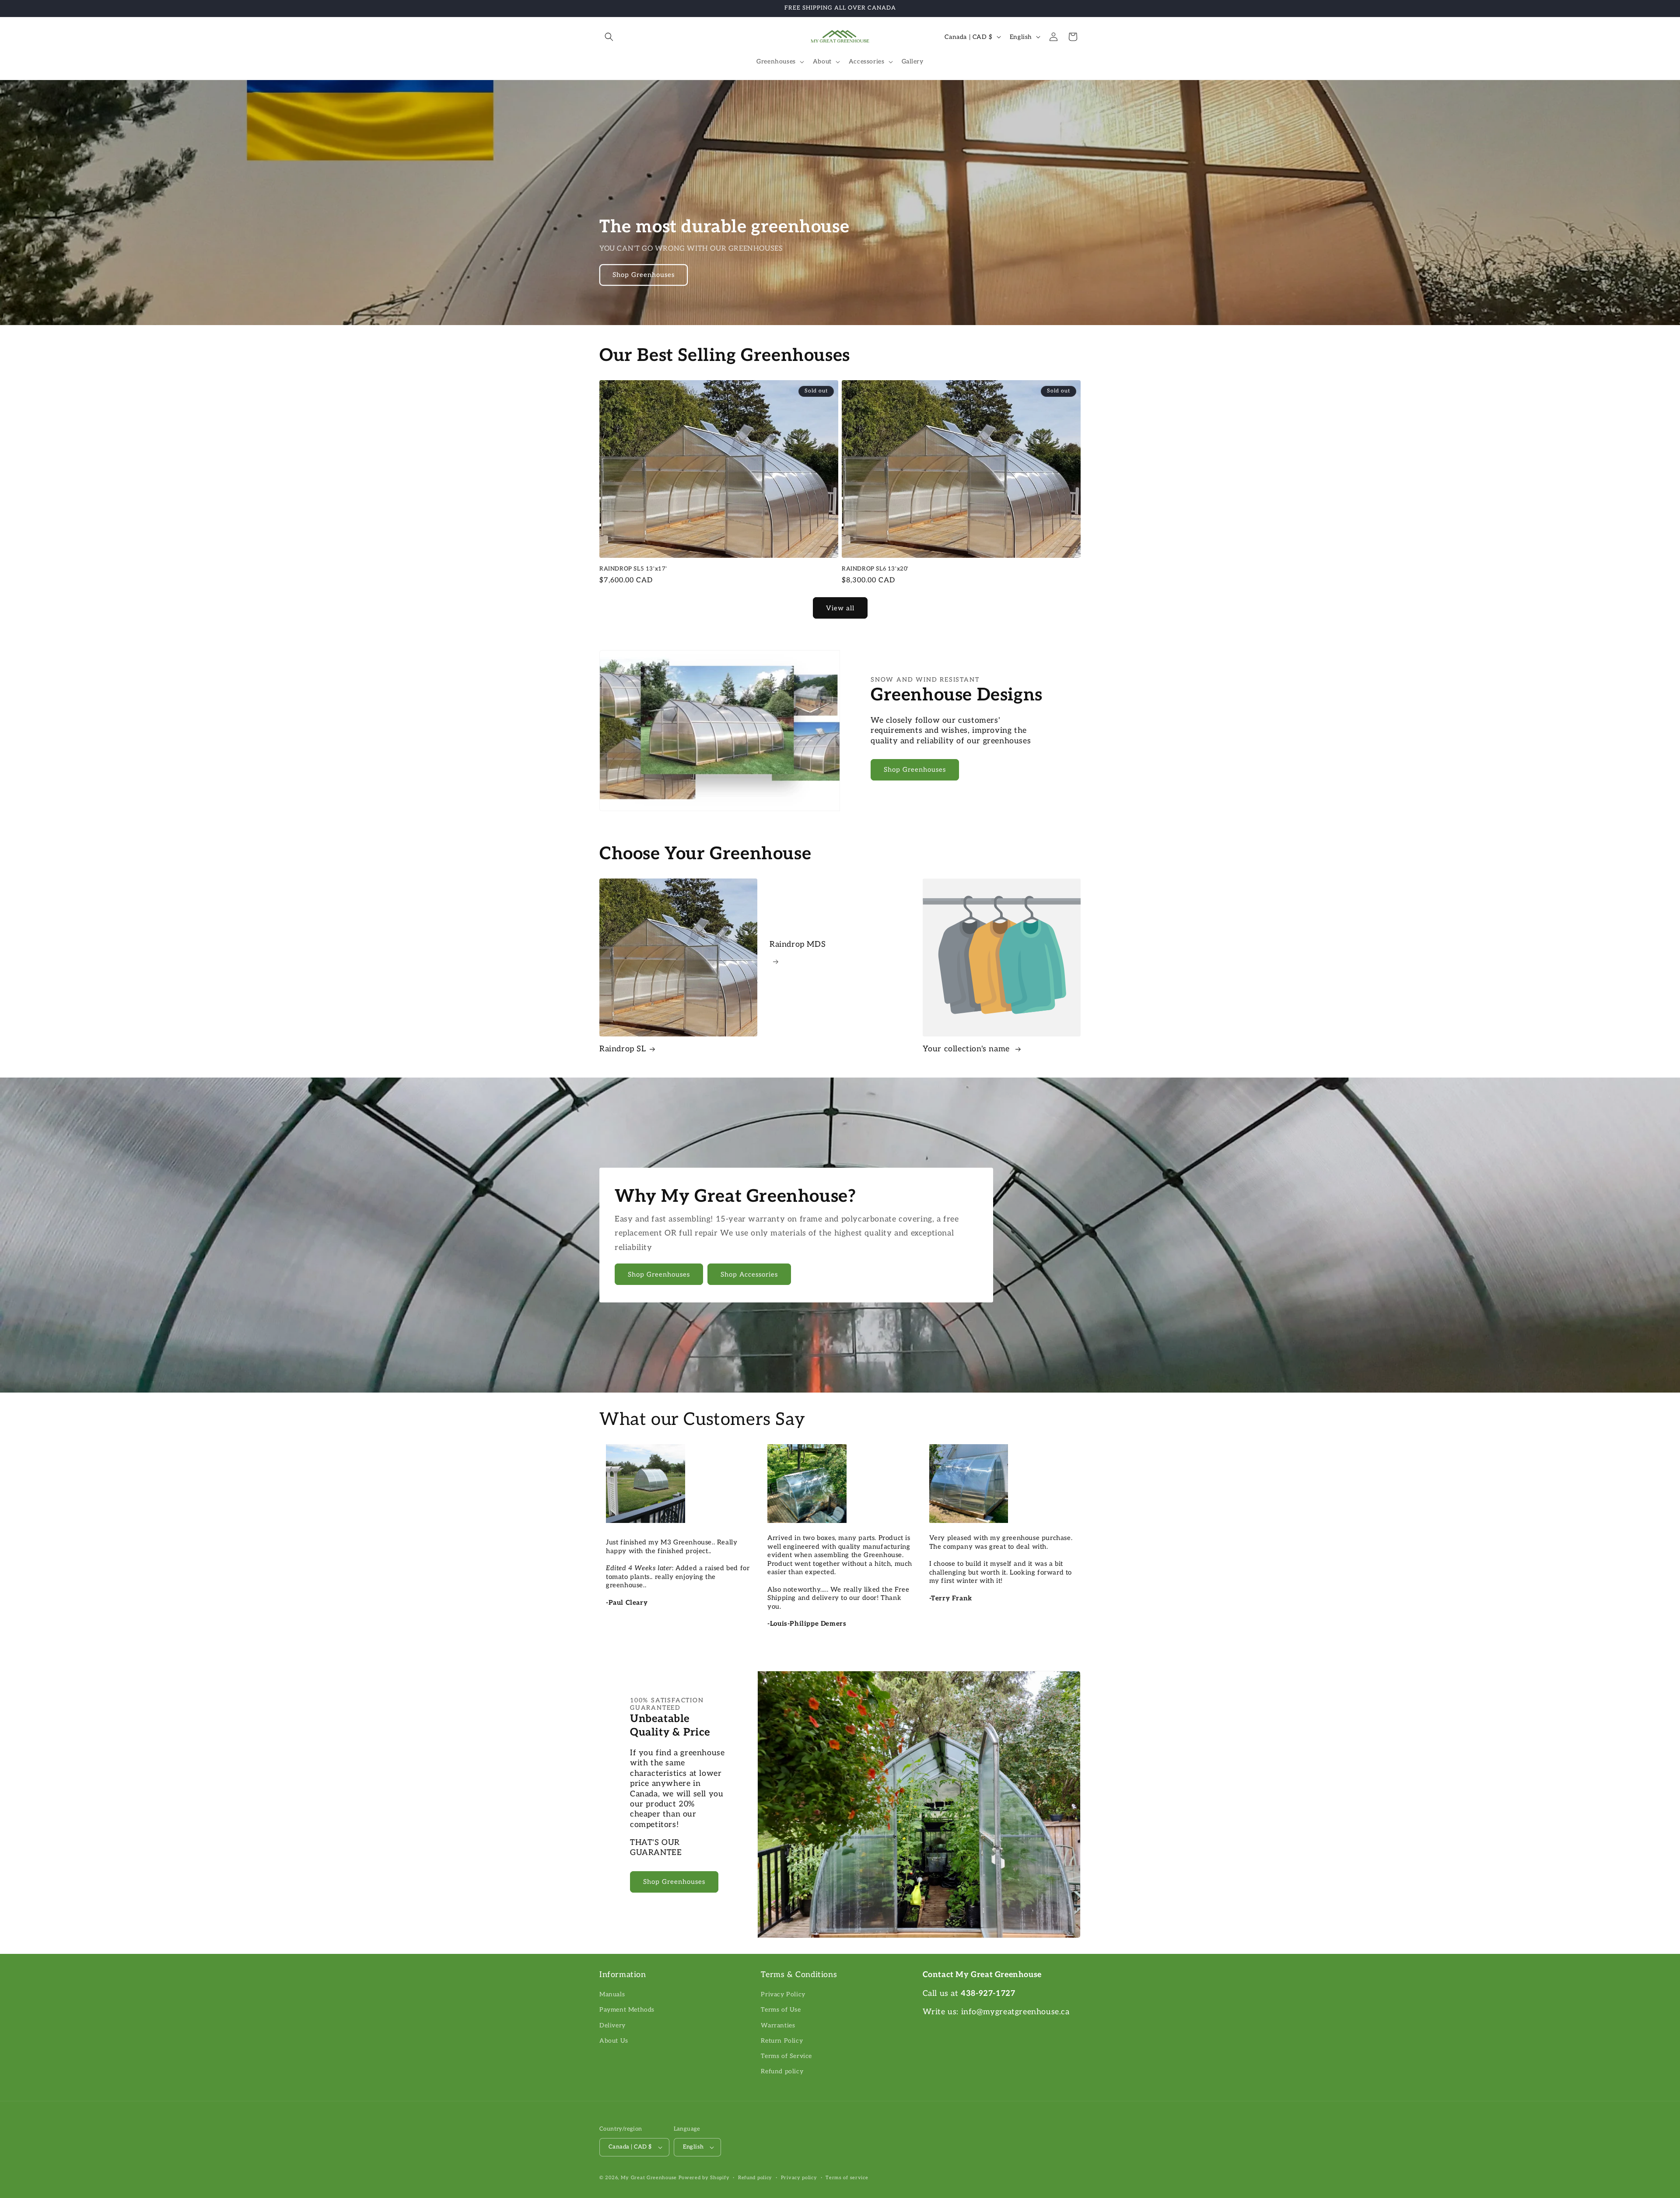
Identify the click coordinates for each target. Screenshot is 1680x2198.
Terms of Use (781, 2010)
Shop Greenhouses (644, 275)
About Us (614, 2041)
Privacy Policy (783, 1994)
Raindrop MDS (798, 944)
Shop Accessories (749, 1274)
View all (840, 608)
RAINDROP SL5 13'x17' (633, 569)
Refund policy (782, 2071)
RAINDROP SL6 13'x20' (875, 569)
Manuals (612, 1994)
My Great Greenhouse (649, 2178)
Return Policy (782, 2041)
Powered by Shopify (704, 2178)
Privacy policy (799, 2178)
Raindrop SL (623, 1049)
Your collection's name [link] (968, 1049)
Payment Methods (627, 2010)
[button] (609, 37)
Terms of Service (786, 2056)
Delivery (612, 2025)
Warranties (778, 2025)
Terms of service (847, 2178)
